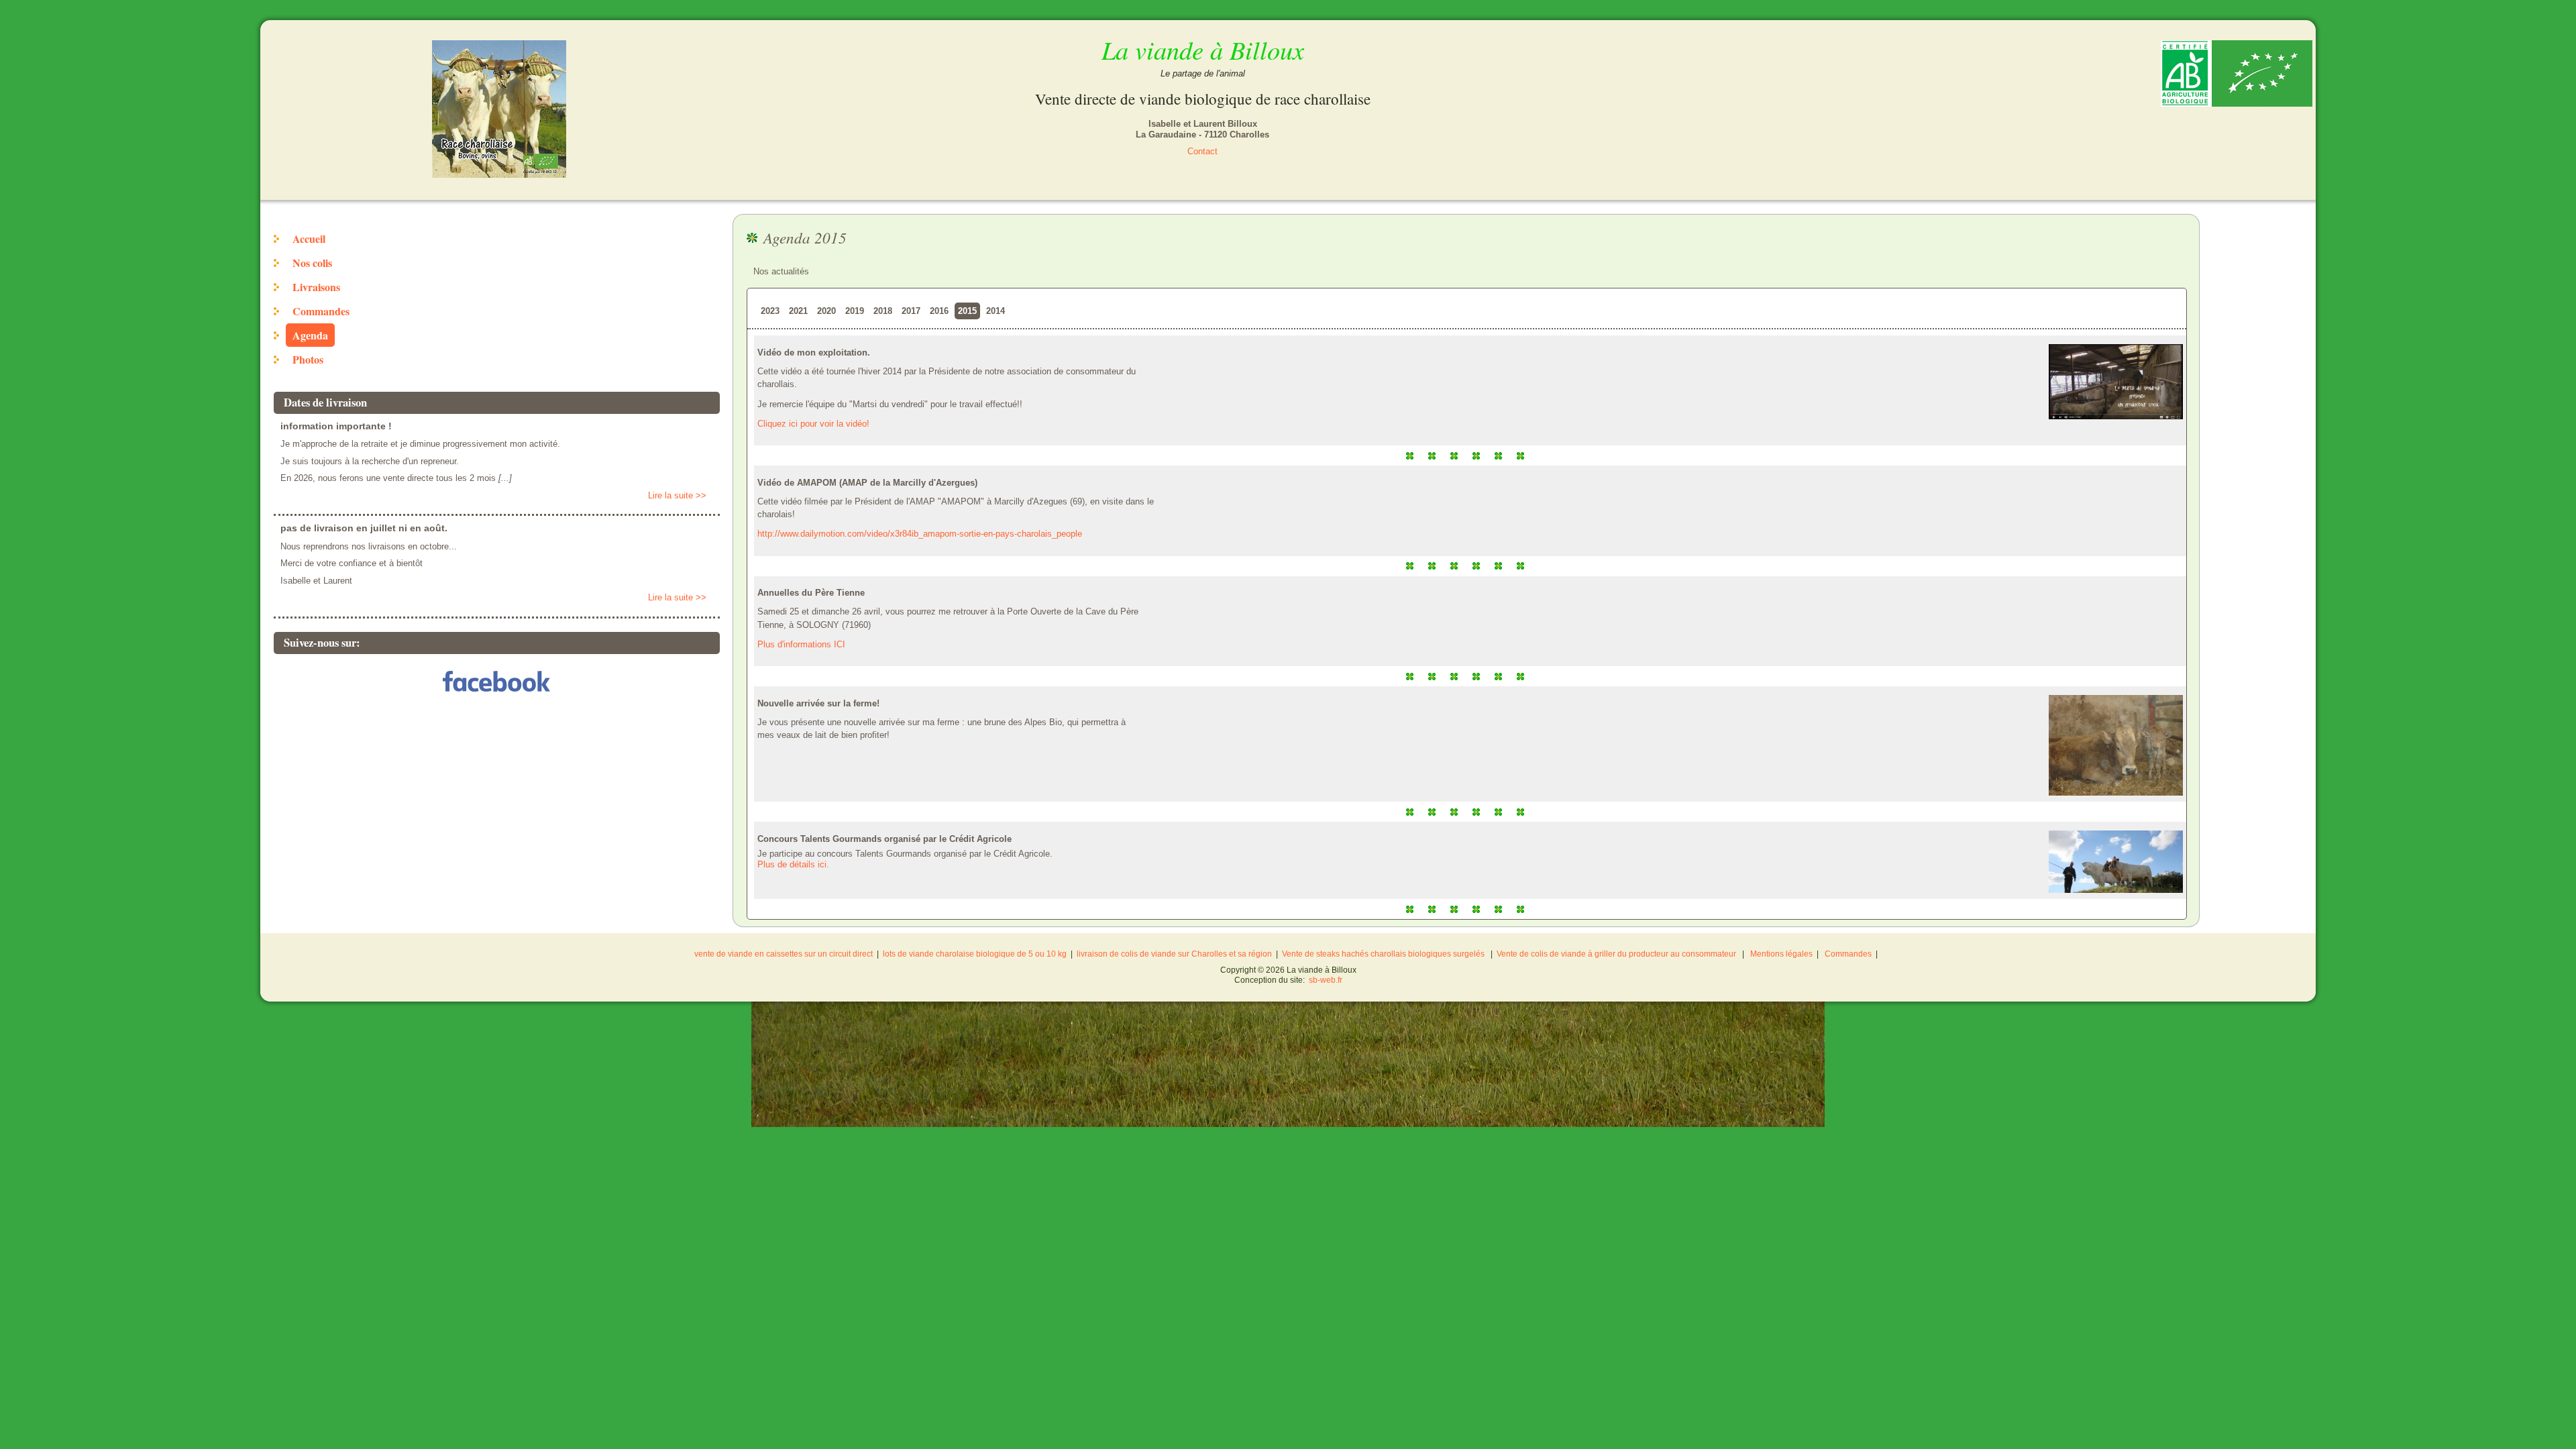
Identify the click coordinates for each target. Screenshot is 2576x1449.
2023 (770, 311)
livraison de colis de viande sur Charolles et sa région (1174, 954)
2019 (855, 311)
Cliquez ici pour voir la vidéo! (813, 424)
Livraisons (316, 287)
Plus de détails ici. (793, 864)
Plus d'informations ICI (801, 644)
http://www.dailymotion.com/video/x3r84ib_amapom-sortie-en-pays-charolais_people (920, 534)
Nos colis (312, 263)
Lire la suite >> (677, 495)
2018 (883, 311)
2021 (798, 311)
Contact (1202, 151)
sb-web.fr (1326, 980)
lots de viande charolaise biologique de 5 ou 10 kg (975, 954)
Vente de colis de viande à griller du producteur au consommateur (1616, 954)
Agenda (310, 335)
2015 (967, 311)
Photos (308, 359)
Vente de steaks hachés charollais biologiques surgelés (1383, 954)
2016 (939, 311)
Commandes (321, 311)
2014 (996, 311)
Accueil (309, 238)
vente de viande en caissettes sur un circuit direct (784, 954)
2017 (911, 311)
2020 (826, 311)
